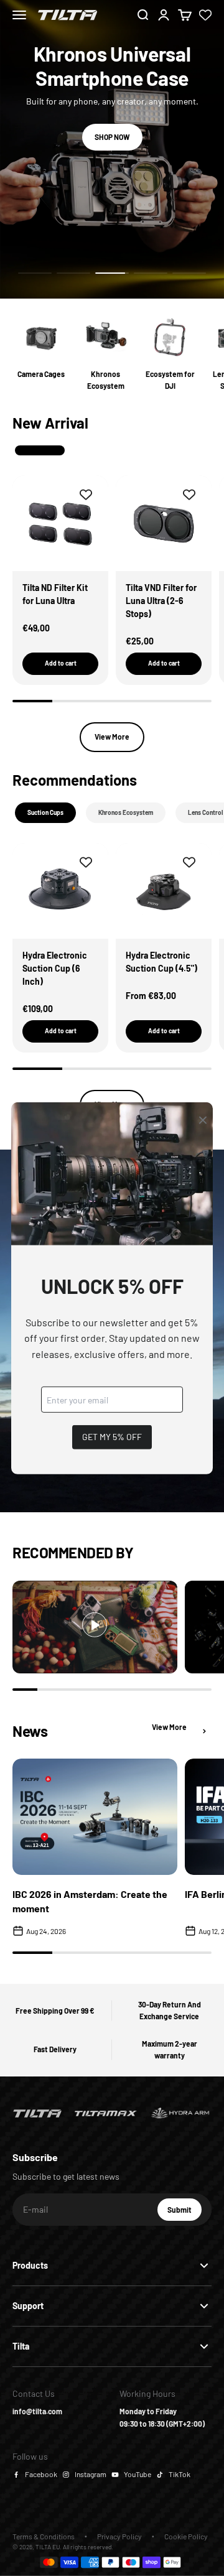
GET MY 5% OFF (112, 1437)
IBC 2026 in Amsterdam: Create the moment (90, 1901)
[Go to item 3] (112, 273)
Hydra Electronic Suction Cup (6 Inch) (55, 968)
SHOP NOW (112, 137)
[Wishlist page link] (205, 15)
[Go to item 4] (151, 273)
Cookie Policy (186, 2536)
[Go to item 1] (35, 273)
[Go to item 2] (73, 273)
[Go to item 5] (189, 273)
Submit (184, 2213)
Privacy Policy (119, 2536)
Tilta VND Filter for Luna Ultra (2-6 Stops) (161, 601)
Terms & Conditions (44, 2536)
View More (112, 737)
